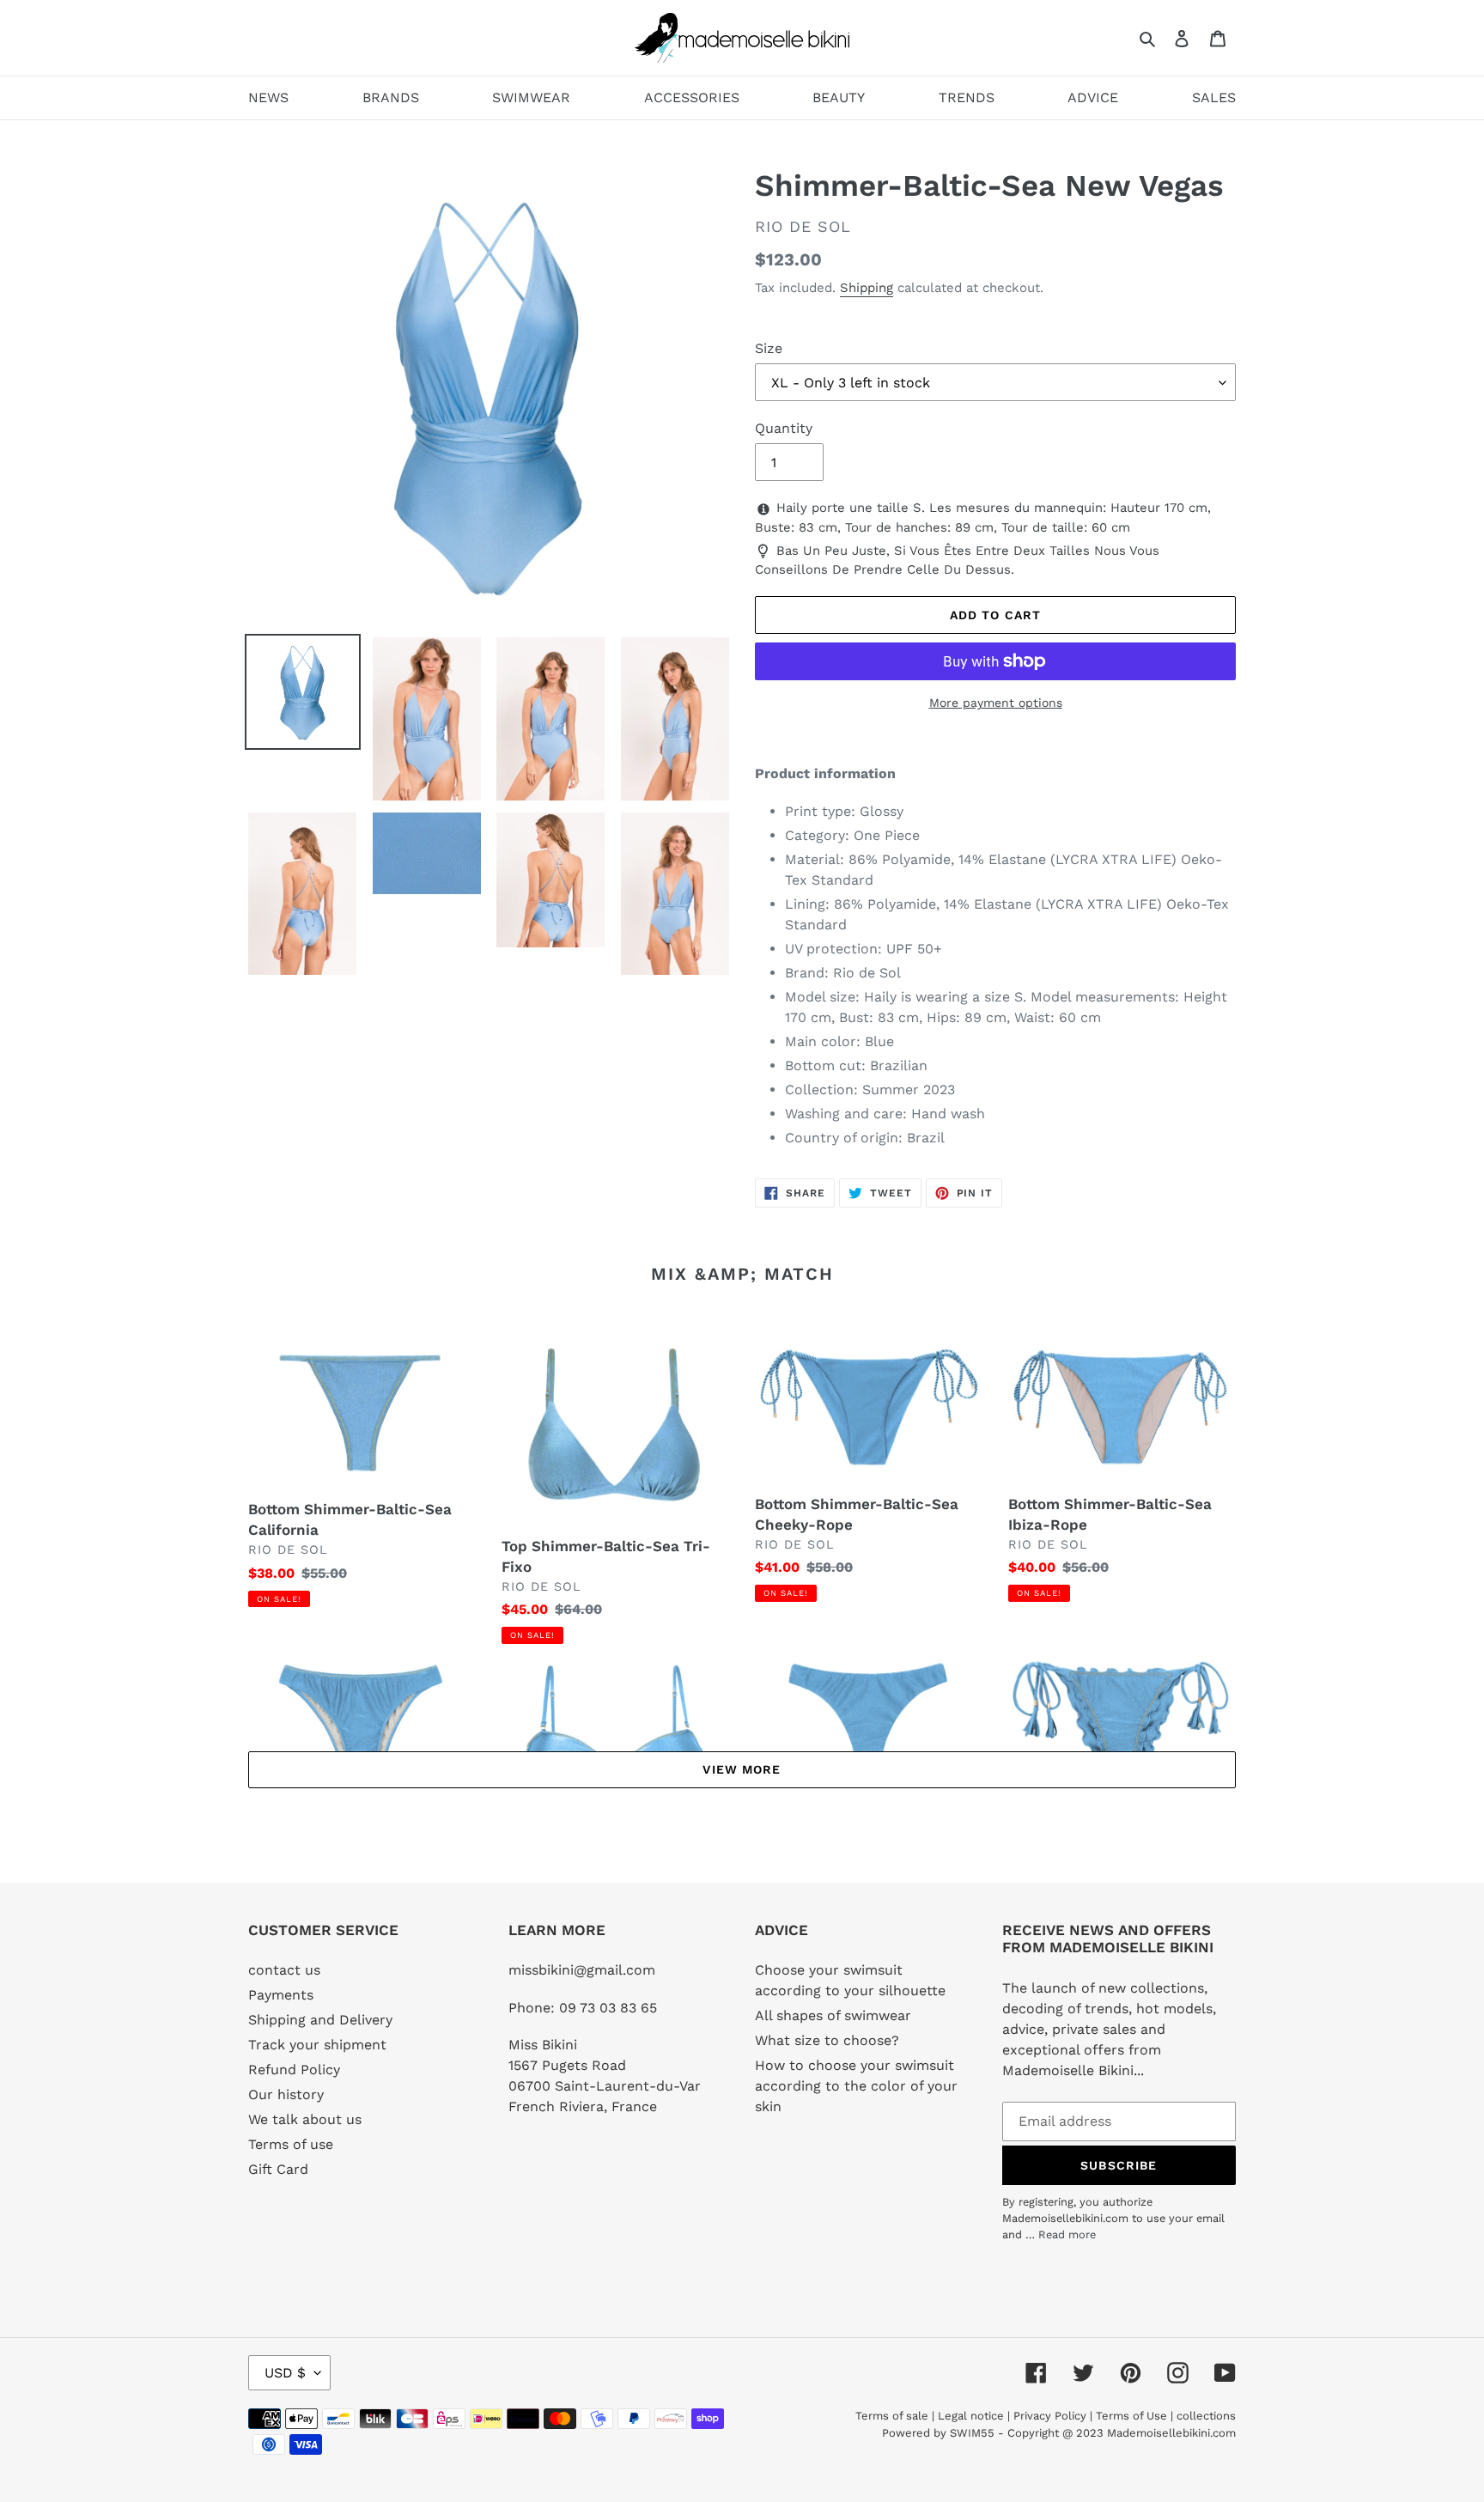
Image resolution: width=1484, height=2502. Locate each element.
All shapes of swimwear (833, 2015)
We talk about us (305, 2119)
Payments (281, 1995)
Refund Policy (294, 2070)
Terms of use (291, 2144)
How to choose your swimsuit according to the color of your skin (856, 2086)
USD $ (285, 2373)
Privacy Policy (1050, 2416)
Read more (1067, 2234)
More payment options (996, 703)
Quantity (784, 428)
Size (769, 348)
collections (1206, 2416)
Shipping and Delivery (320, 2020)
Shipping (867, 288)
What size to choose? (827, 2040)
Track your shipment (317, 2045)
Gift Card (278, 2169)
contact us (284, 1970)
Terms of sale (892, 2416)
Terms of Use (1131, 2416)
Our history (286, 2094)
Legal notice (971, 2416)
